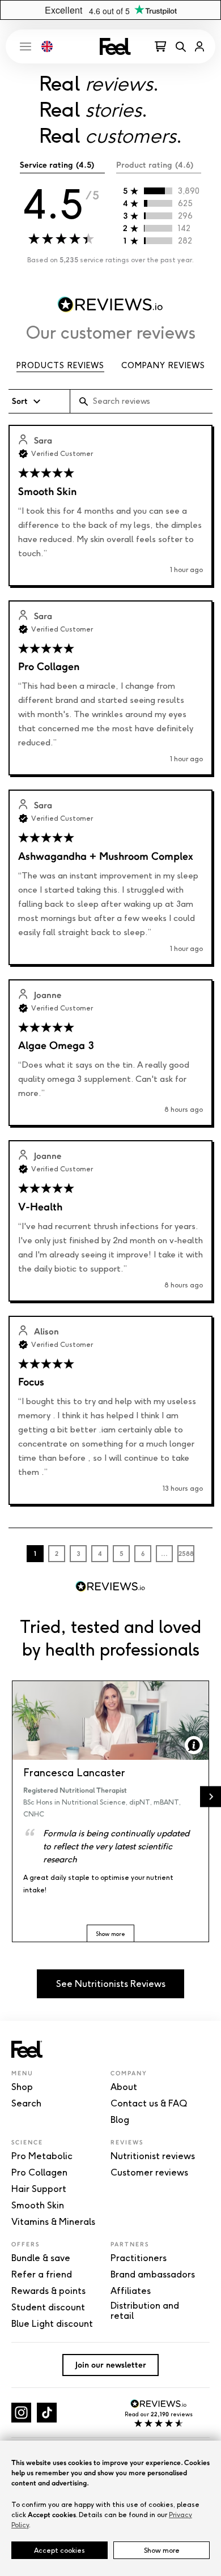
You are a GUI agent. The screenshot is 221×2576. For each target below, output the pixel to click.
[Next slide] (211, 1797)
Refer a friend (42, 2275)
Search (26, 2104)
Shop (22, 2087)
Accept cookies (59, 2550)
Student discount (48, 2308)
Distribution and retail (145, 2311)
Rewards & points (48, 2291)
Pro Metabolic (42, 2156)
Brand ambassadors (153, 2275)
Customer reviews (149, 2173)
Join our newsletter (111, 2365)
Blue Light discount (52, 2324)
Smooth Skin (38, 2206)
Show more (162, 2550)
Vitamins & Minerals (53, 2222)
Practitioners (139, 2258)
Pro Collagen (39, 2173)
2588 (186, 1554)
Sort (20, 401)
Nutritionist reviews (153, 2156)
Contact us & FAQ (149, 2104)
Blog (120, 2120)
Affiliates (131, 2291)
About (124, 2087)
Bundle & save (41, 2258)
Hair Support (39, 2189)
